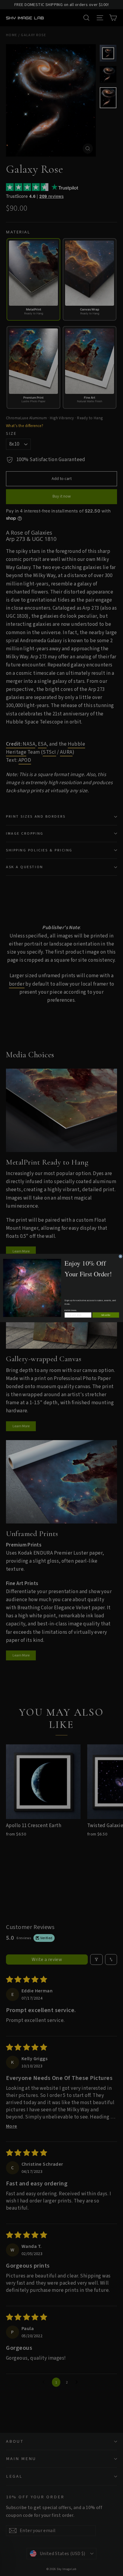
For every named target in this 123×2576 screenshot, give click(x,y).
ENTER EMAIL (71, 1311)
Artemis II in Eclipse (50, 2561)
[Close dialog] (120, 1256)
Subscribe (106, 1315)
